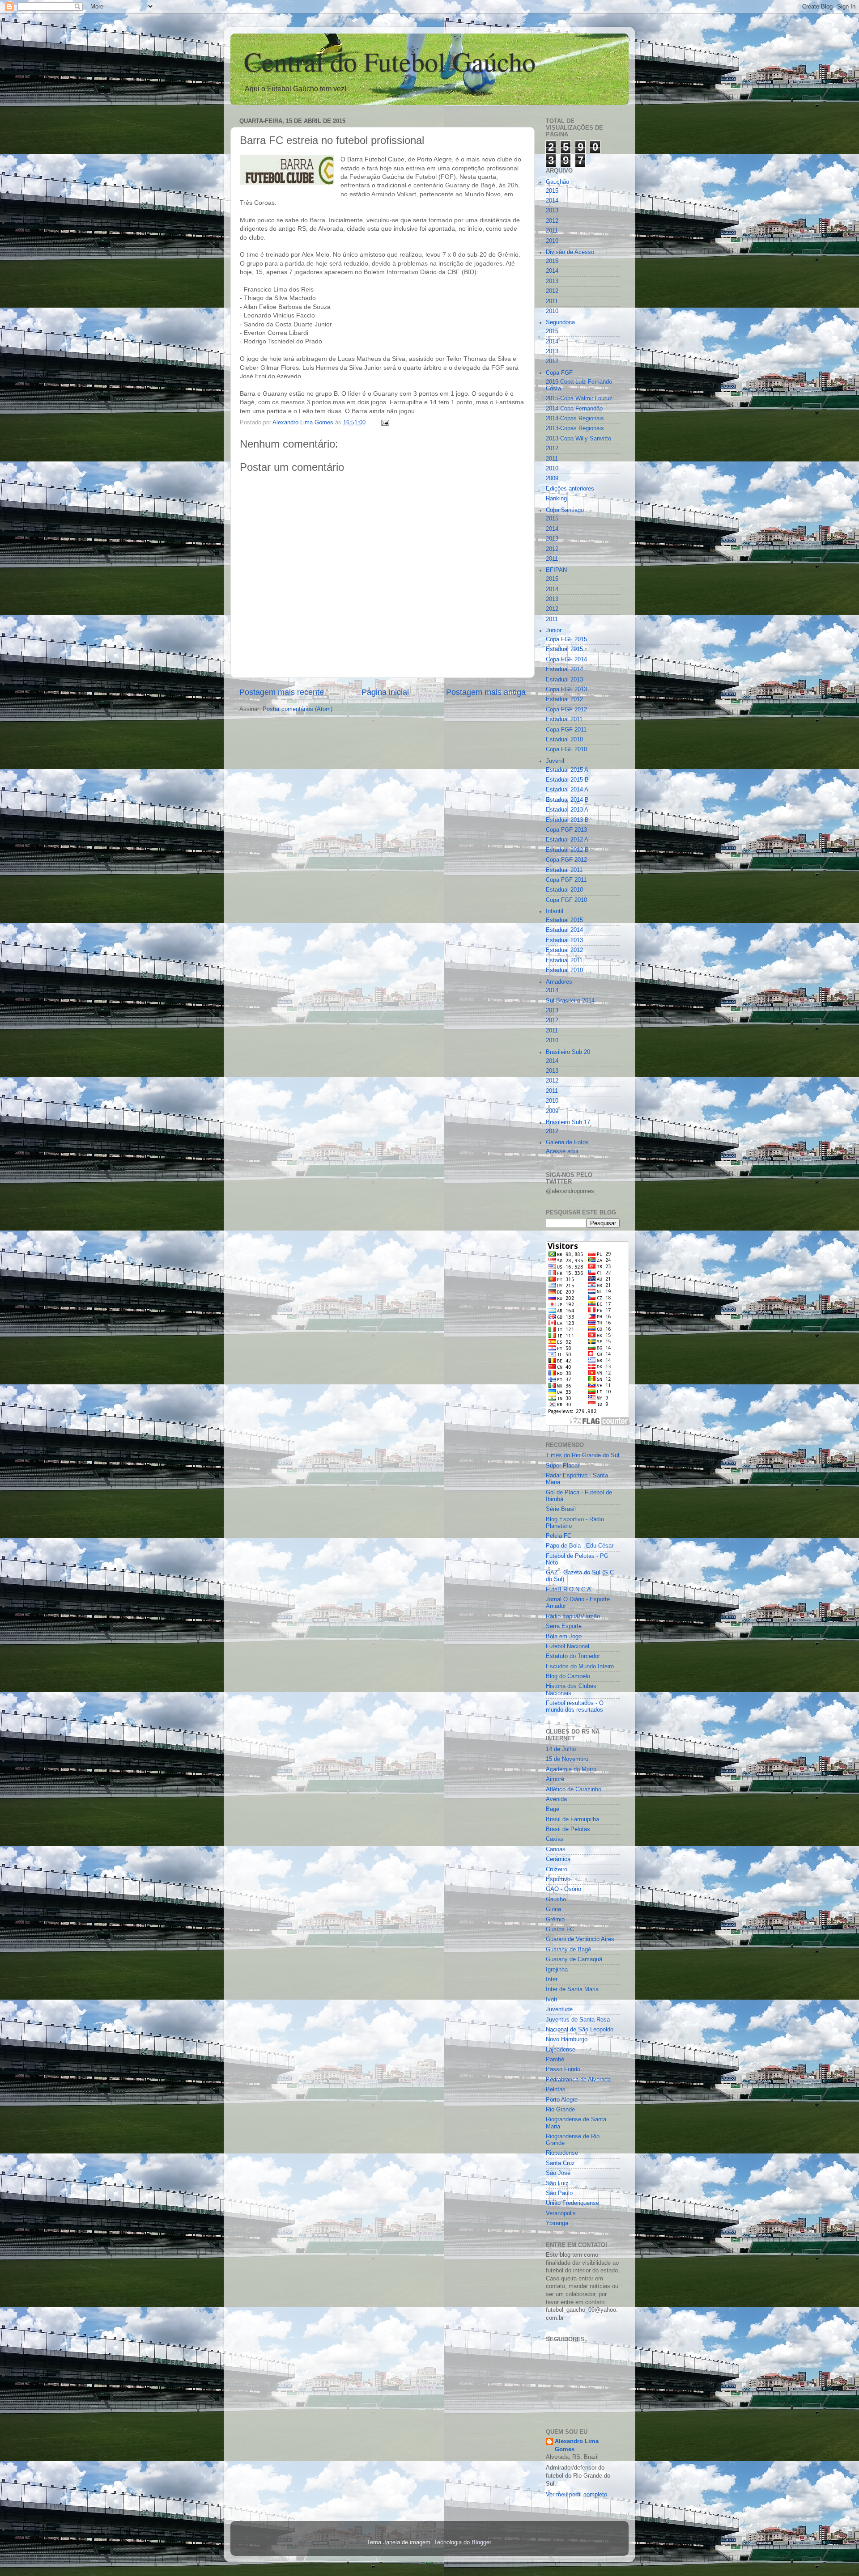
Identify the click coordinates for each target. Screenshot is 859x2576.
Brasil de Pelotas (568, 1829)
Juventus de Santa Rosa (578, 2020)
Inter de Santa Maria (572, 1989)
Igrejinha (557, 1970)
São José (558, 2173)
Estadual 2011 (564, 719)
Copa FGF (559, 373)
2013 (552, 211)
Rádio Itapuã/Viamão (573, 1616)
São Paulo (559, 2193)
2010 (552, 241)
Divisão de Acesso (570, 252)
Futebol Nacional (568, 1646)
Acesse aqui (562, 1151)
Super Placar (563, 1466)
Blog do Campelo (568, 1676)
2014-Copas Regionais (575, 419)
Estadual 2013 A (567, 810)
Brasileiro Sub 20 (568, 1052)
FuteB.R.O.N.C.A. (569, 1590)
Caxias (555, 1839)
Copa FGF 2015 (566, 639)
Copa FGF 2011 (566, 730)
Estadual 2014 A (567, 790)
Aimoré (555, 1779)
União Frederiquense (572, 2203)
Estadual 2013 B (567, 820)
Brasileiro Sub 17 (568, 1122)
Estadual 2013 (564, 680)
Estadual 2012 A (567, 840)
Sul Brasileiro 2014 (570, 1001)
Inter (552, 1980)
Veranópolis (561, 2213)
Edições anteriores (570, 489)
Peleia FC (559, 1536)
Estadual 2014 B (567, 800)
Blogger (481, 2542)
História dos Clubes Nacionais (571, 1690)
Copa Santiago (565, 510)
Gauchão (557, 182)
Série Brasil (561, 1509)
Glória (553, 1909)
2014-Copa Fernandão (574, 409)
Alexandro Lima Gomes (577, 2445)
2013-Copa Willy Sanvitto (578, 439)
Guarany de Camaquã (574, 1959)
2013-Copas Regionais (575, 428)
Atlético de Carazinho (574, 1789)
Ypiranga (557, 2223)
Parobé (555, 2060)
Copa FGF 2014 (566, 660)
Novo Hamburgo (567, 2039)
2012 (552, 221)
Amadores (559, 982)
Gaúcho (556, 1899)
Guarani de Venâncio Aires (580, 1939)
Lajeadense (561, 2050)
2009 (552, 478)
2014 (552, 201)
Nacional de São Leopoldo (580, 2030)
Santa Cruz (560, 2163)
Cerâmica (558, 1859)
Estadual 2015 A (567, 770)
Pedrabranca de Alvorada (578, 2080)
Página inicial (385, 692)
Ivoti (551, 2000)
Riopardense (562, 2153)
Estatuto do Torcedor (573, 1656)
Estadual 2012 (564, 699)
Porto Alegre (562, 2100)
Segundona (560, 322)
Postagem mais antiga (486, 692)
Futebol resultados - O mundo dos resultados (575, 1707)
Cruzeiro (557, 1870)
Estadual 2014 (564, 669)
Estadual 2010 (564, 740)
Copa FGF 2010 (566, 749)
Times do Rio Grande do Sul (583, 1455)
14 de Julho (561, 1749)
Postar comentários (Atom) (298, 709)
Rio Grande (560, 2110)
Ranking (556, 499)
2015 (552, 191)
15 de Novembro (567, 1759)
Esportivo (558, 1879)
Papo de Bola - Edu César (580, 1546)
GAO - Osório (563, 1889)
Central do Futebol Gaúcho (390, 61)
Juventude (559, 2009)
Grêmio (555, 1920)
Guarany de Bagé (568, 1950)
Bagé (553, 1809)
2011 (552, 231)
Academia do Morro (571, 1769)
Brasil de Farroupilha (572, 1819)
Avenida (556, 1799)
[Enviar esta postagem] (385, 423)
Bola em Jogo (564, 1637)
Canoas (556, 1849)
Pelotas (556, 2090)
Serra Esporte (564, 1626)
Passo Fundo (563, 2069)
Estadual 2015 (564, 649)
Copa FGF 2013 (566, 689)
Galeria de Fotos (567, 1142)
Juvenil (555, 761)
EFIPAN (556, 570)
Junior (554, 630)
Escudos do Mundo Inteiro (580, 1667)
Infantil (555, 911)
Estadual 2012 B (567, 850)
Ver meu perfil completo (576, 2495)
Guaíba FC (560, 1929)
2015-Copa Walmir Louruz (579, 398)
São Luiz (557, 2183)
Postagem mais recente (282, 692)
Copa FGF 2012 (566, 710)
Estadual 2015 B (567, 780)
